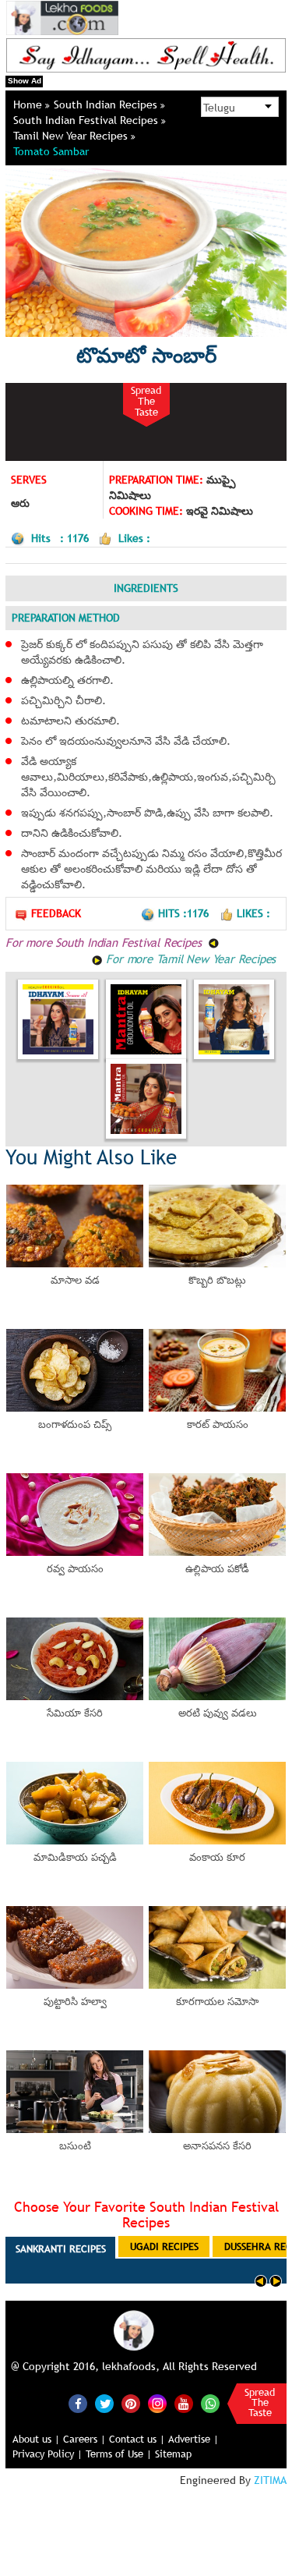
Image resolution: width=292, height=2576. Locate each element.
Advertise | (193, 2439)
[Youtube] (184, 2404)
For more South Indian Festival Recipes (105, 942)
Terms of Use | (119, 2454)
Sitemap (173, 2454)
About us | (36, 2439)
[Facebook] (78, 2404)
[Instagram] (157, 2403)
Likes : (253, 913)
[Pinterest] (131, 2404)
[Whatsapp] (210, 2404)
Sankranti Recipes (61, 2248)
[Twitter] (104, 2404)
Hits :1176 (185, 913)
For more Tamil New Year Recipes (190, 958)
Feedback (56, 913)
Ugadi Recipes (164, 2246)
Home (29, 105)
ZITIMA (270, 2480)
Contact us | (137, 2439)
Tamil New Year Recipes (72, 136)
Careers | (84, 2439)
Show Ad (25, 81)
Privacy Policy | (47, 2454)
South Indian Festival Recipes (87, 120)
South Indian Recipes (107, 105)
